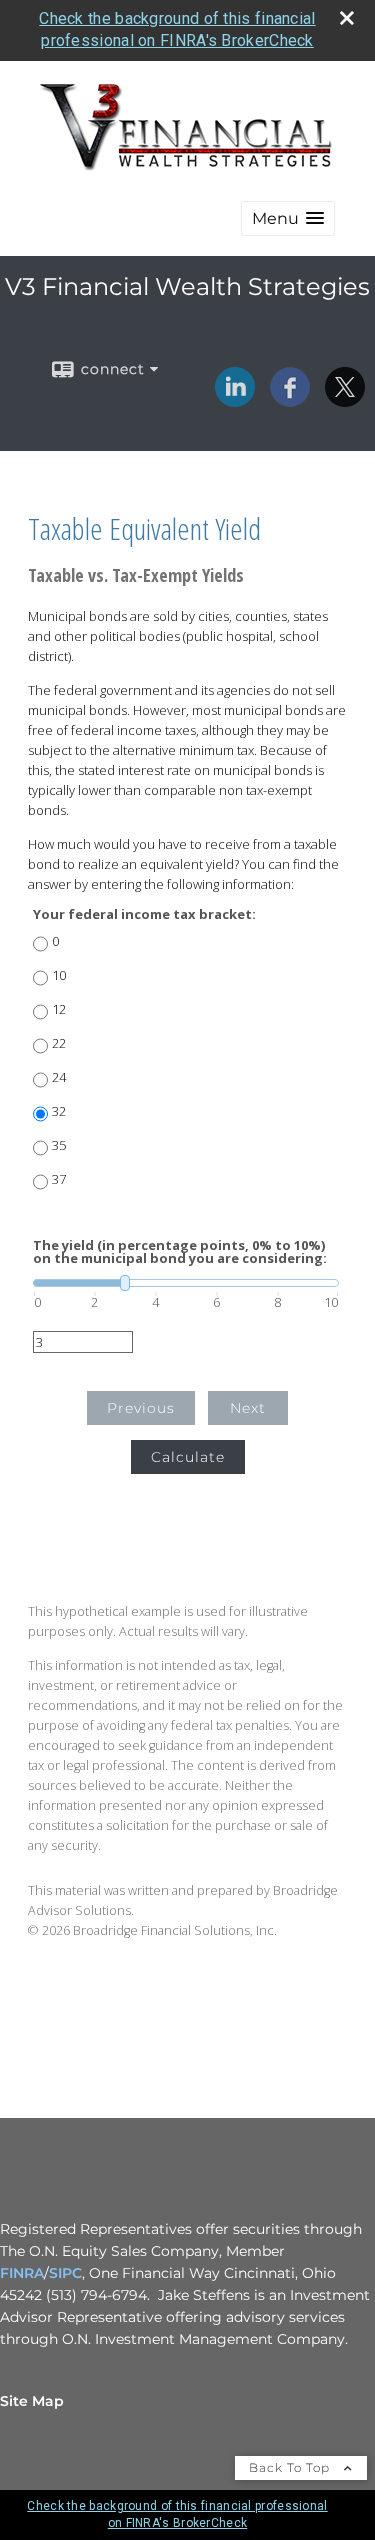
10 (59, 975)
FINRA (22, 2273)
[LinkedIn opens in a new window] (235, 400)
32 (59, 1111)
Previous (141, 1408)
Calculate (188, 1457)
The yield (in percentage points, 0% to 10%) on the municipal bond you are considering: (180, 1252)
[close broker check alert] (347, 18)
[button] (288, 218)
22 (59, 1043)
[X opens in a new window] (345, 400)
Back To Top (291, 2467)
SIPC (65, 2273)
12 (59, 1009)
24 (59, 1077)
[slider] (186, 1283)
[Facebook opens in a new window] (290, 400)
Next (248, 1408)
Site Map (32, 2401)
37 (59, 1179)
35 (59, 1145)
